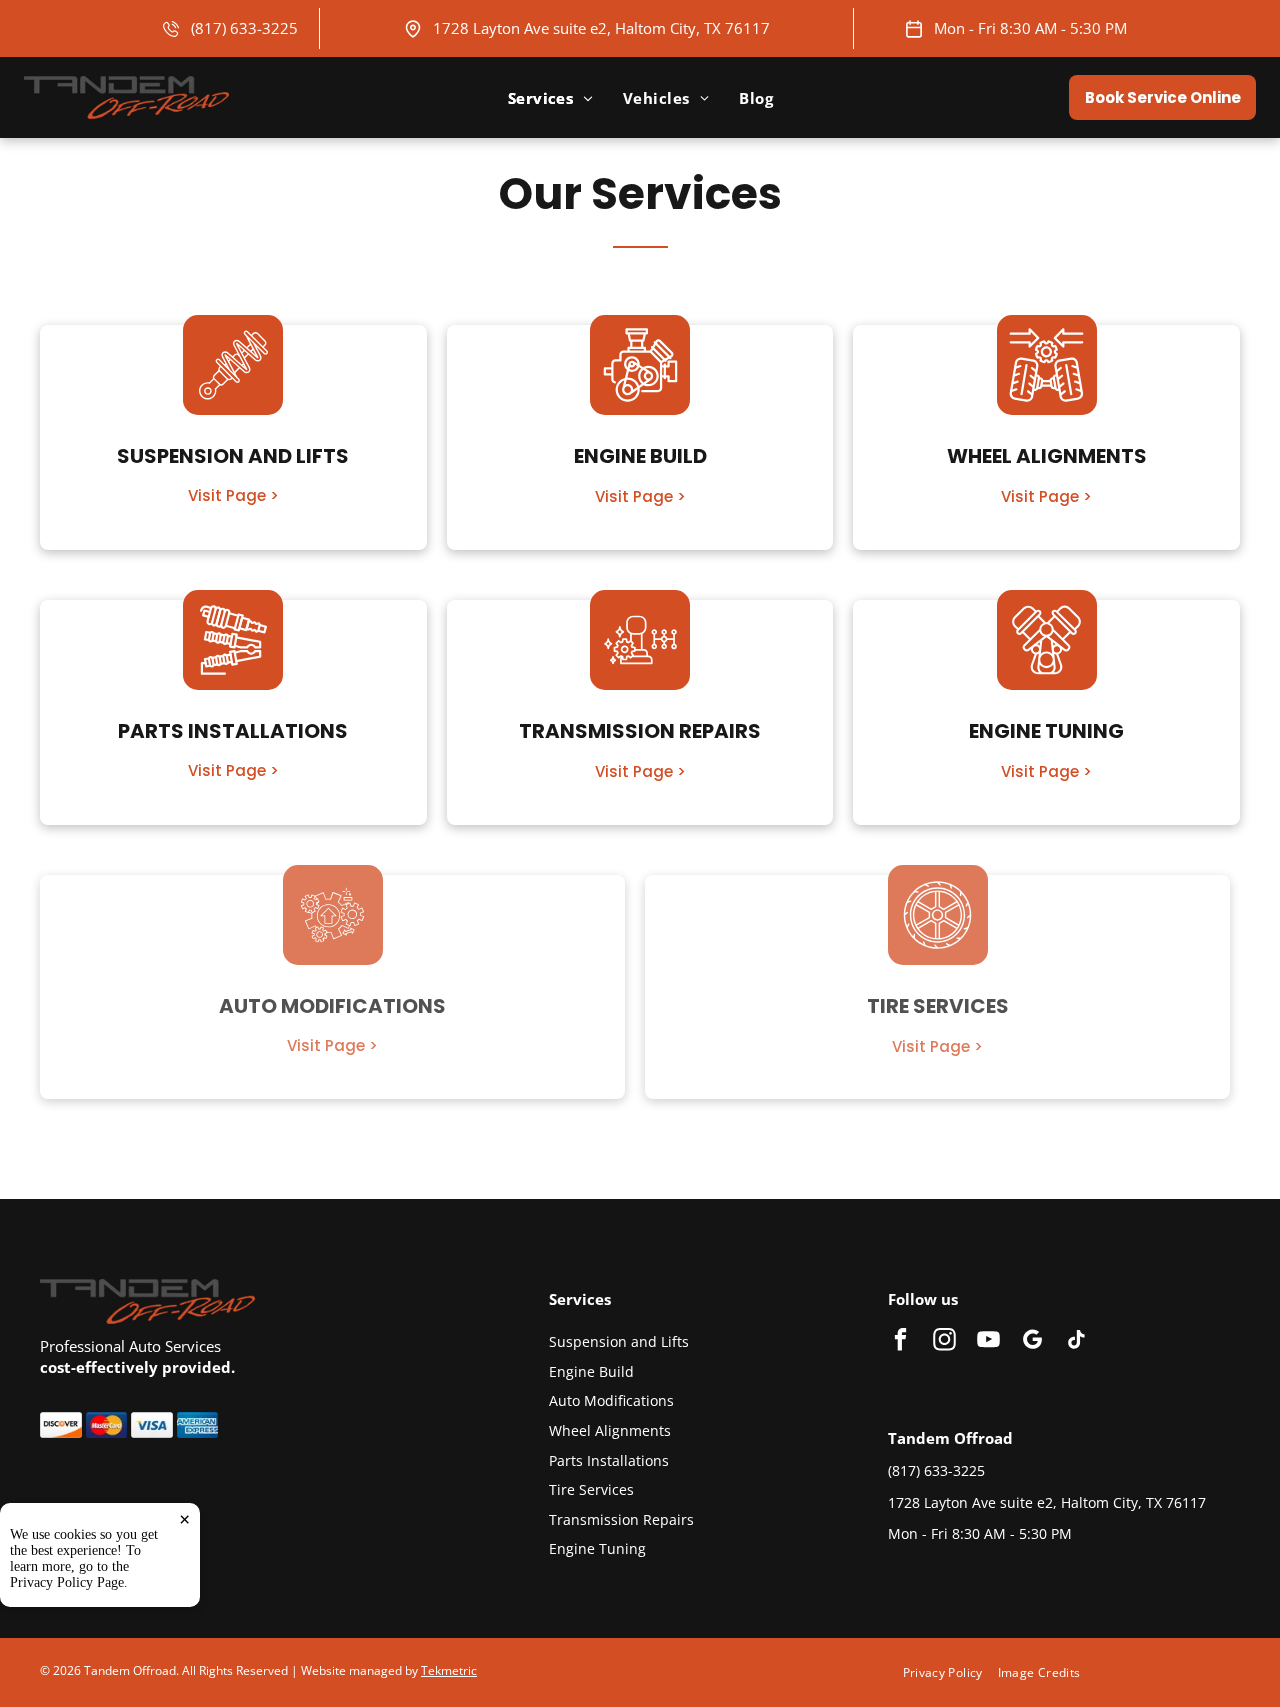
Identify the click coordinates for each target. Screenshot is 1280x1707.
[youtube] (988, 1342)
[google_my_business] (1032, 1342)
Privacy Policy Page (67, 1582)
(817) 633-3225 (244, 28)
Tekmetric (449, 1670)
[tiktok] (1076, 1342)
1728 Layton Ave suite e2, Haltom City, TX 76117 (601, 28)
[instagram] (944, 1342)
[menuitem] (550, 98)
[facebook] (900, 1342)
